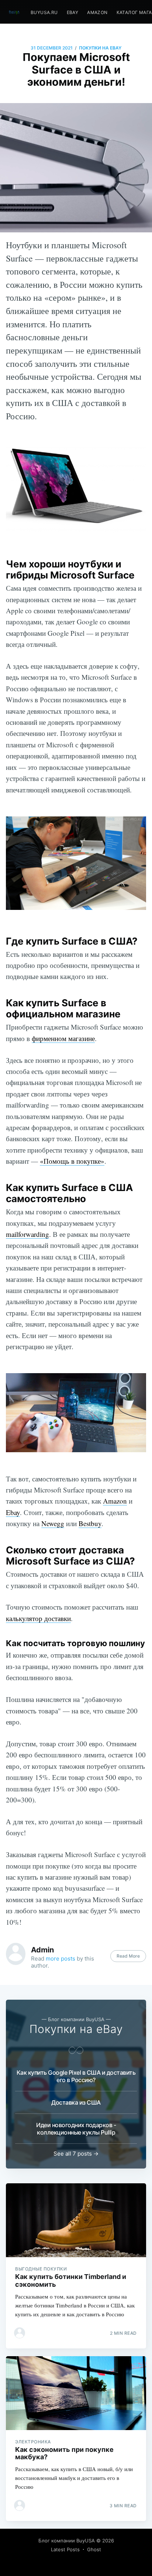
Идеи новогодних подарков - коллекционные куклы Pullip (76, 2129)
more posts (61, 1959)
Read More (128, 1956)
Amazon (97, 12)
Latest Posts (65, 2549)
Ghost (94, 2549)
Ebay (13, 1512)
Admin (42, 1950)
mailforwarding (27, 1234)
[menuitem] (44, 12)
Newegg (53, 1523)
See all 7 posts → (76, 2154)
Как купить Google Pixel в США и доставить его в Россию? (76, 2076)
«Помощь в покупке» (72, 1161)
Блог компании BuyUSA (67, 2541)
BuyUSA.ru (44, 12)
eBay (73, 12)
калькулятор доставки (38, 1618)
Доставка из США (76, 2102)
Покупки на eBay (100, 48)
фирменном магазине (63, 1038)
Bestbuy (90, 1523)
